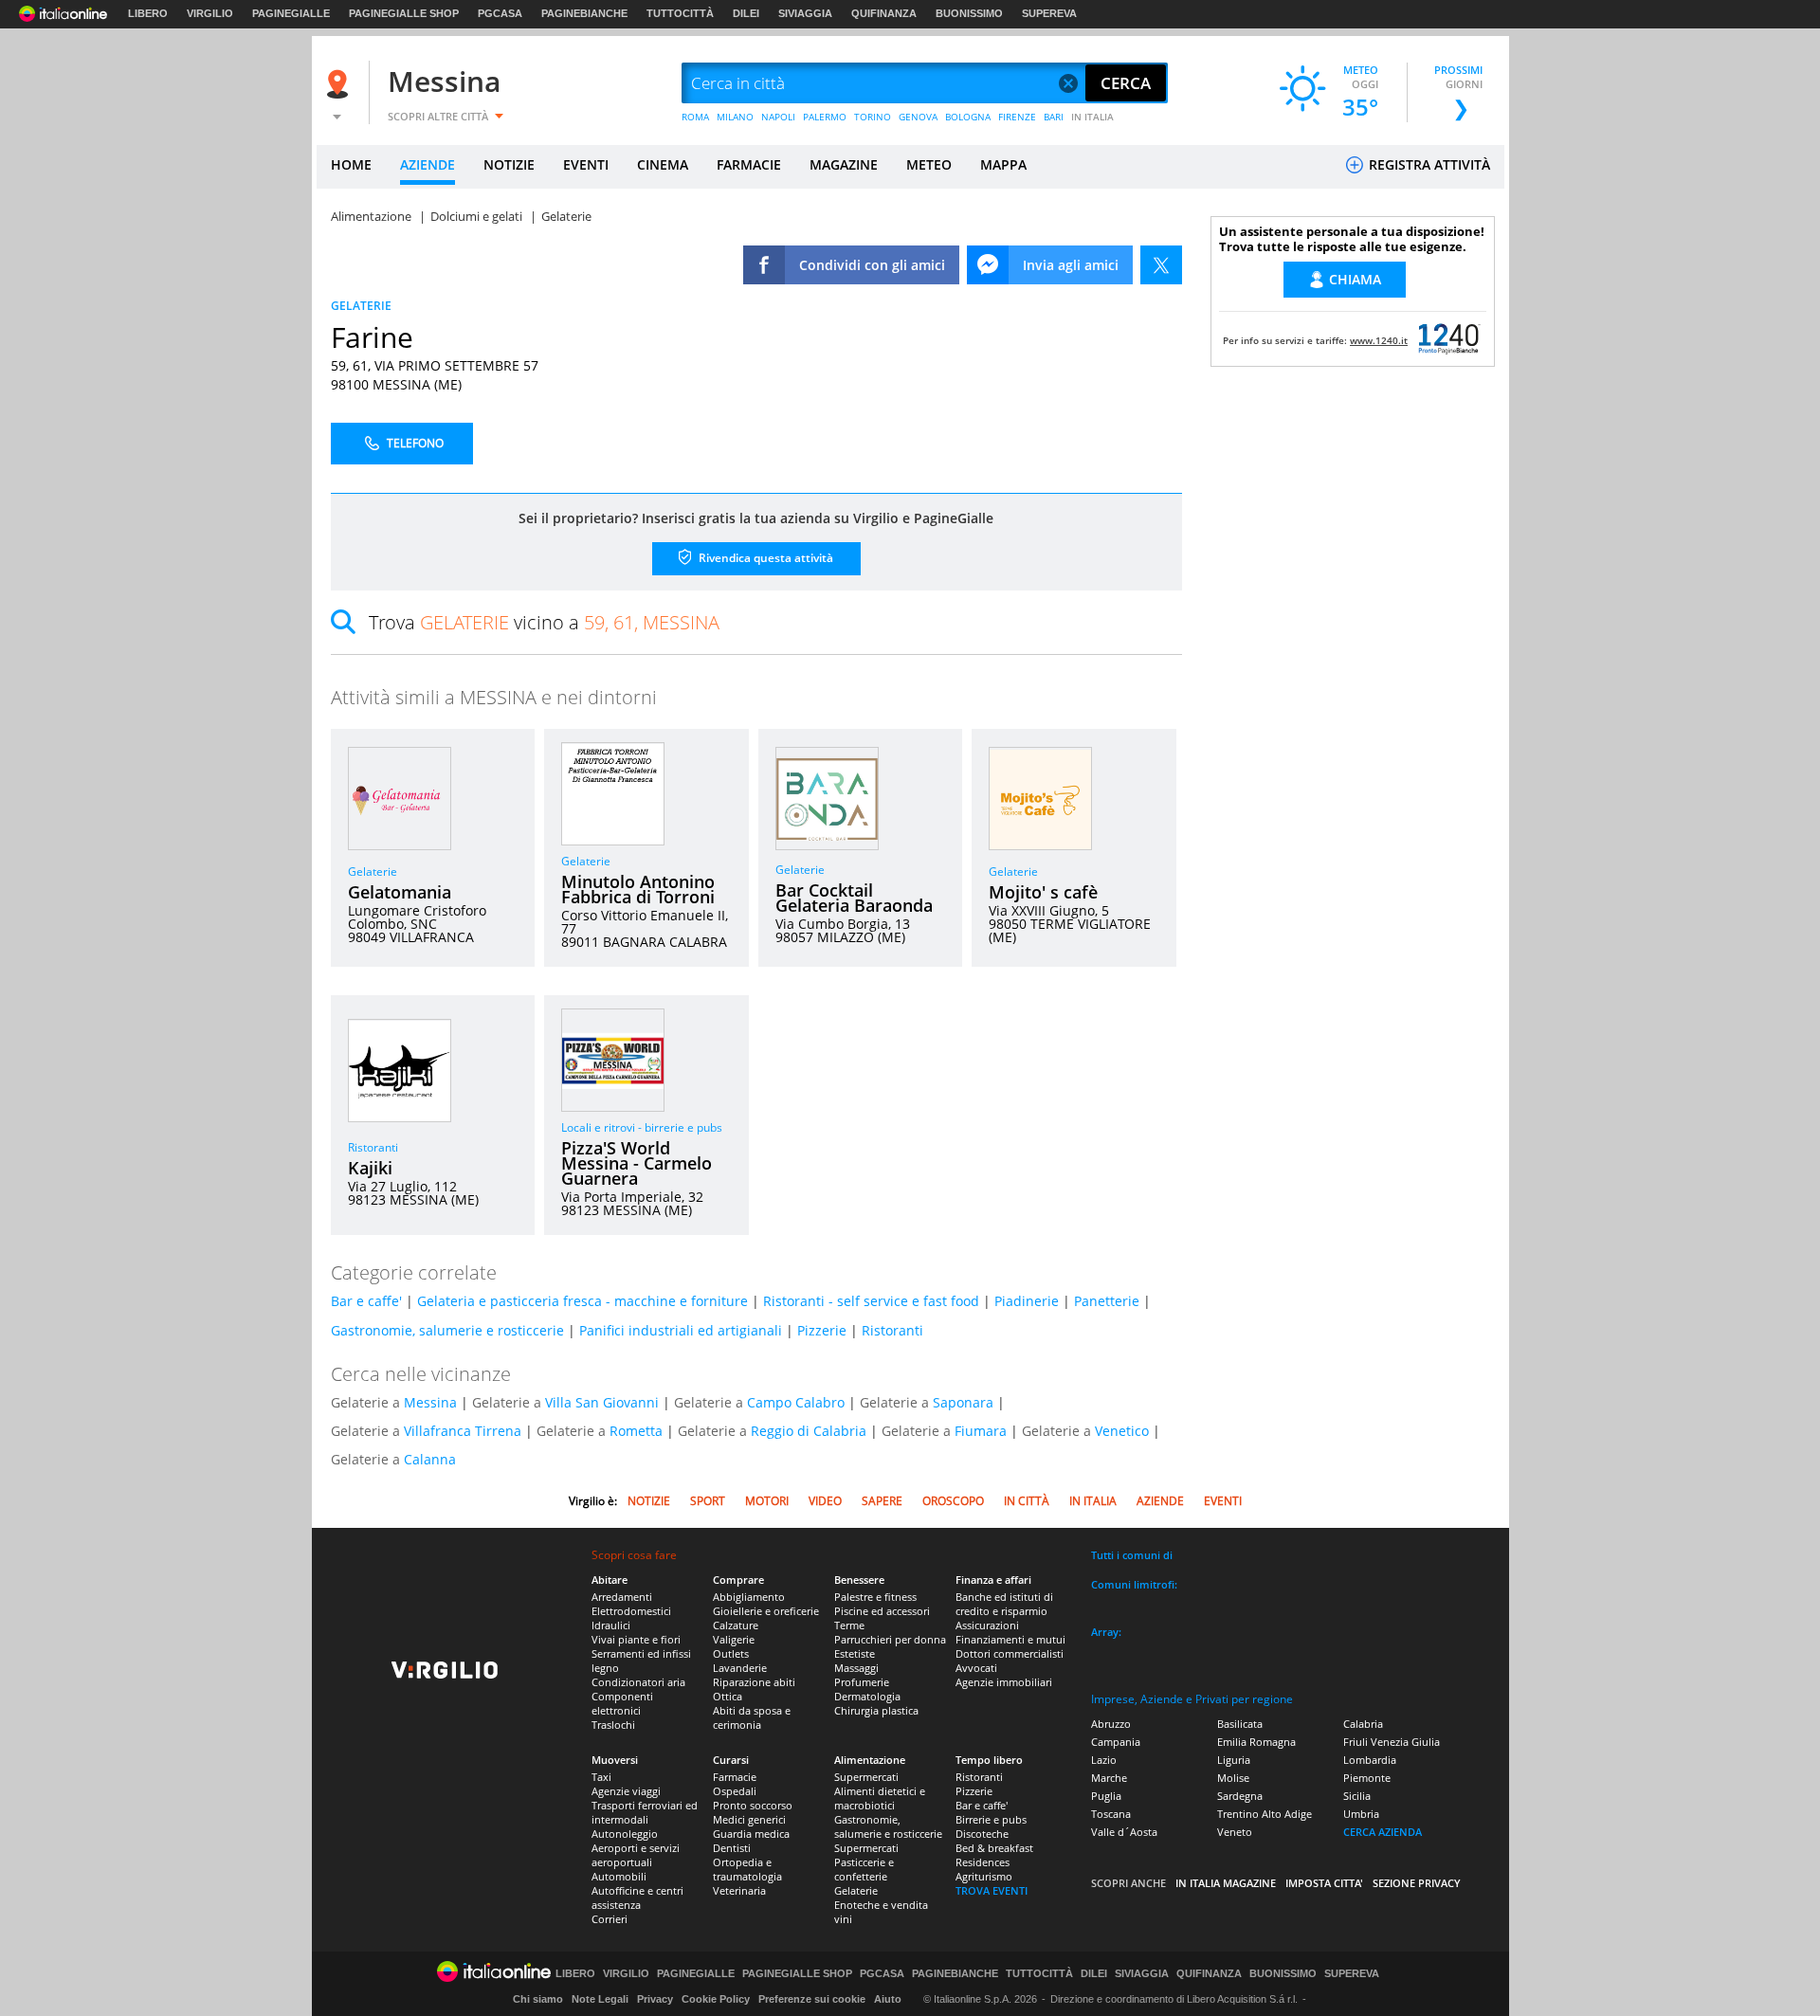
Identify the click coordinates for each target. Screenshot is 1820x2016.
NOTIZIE (509, 164)
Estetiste (855, 1653)
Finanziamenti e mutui (1010, 1639)
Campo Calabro (796, 1402)
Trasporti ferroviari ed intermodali (645, 1812)
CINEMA (663, 164)
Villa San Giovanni (602, 1402)
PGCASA (500, 13)
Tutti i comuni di (1132, 1555)
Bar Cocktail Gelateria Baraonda (854, 898)
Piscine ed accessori (882, 1611)
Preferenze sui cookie (812, 1999)
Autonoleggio (625, 1834)
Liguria (1234, 1760)
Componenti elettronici (622, 1703)
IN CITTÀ (1027, 1501)
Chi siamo (538, 1999)
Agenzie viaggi (626, 1791)
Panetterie (1107, 1301)
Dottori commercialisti (1010, 1653)
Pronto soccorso (753, 1805)
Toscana (1111, 1814)
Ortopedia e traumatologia (747, 1869)
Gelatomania (400, 892)
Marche (1109, 1778)
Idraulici (611, 1625)
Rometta (636, 1431)
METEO (929, 164)
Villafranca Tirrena (463, 1431)
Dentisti (732, 1848)
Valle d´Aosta (1124, 1832)
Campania (1116, 1742)
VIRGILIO (210, 13)
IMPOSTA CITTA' (1324, 1883)
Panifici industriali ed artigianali (681, 1330)
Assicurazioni (987, 1625)
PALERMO (825, 117)
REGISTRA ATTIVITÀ (1428, 164)
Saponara (963, 1402)
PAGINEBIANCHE (584, 13)
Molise (1233, 1778)
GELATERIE (361, 306)
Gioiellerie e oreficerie (766, 1611)
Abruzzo (1111, 1724)
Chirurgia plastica (876, 1710)
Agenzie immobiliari (1004, 1682)
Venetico (1122, 1431)
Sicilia (1357, 1796)
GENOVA (918, 117)
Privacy (655, 1999)
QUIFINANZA (884, 13)
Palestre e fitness (875, 1597)
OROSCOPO (953, 1501)
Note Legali (600, 1999)
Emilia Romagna (1256, 1742)
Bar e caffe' (366, 1301)
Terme (849, 1625)
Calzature (736, 1625)
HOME (351, 164)
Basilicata (1240, 1724)
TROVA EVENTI (992, 1890)
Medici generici (749, 1819)
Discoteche (982, 1834)
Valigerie (734, 1639)
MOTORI (767, 1501)
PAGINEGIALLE (291, 13)
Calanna (430, 1459)
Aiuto (888, 1999)
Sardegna (1240, 1796)
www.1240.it (1379, 340)
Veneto (1235, 1832)
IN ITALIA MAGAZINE (1226, 1883)
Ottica (728, 1696)
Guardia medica (751, 1834)
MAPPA (1003, 164)
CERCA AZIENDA (1383, 1832)
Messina (444, 81)
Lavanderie (740, 1668)
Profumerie (862, 1682)
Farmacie (735, 1777)
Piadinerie (1027, 1301)
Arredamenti (622, 1597)
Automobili (619, 1876)
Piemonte (1367, 1778)
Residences (983, 1862)
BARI (1054, 117)
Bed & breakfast (994, 1848)
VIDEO (825, 1501)
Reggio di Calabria (809, 1431)
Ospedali (735, 1791)
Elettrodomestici (631, 1611)
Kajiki (370, 1168)
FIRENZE (1017, 117)
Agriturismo (984, 1876)
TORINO (873, 117)
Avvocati (976, 1668)
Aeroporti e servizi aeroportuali (636, 1855)
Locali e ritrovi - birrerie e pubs (642, 1127)
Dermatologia (867, 1696)
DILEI (746, 13)
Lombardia (1370, 1760)
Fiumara (981, 1431)
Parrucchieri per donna (890, 1639)
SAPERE (882, 1501)
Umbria (1361, 1814)
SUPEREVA (1049, 13)
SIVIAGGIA (805, 13)
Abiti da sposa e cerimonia (752, 1717)
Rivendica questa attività (764, 558)
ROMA (695, 117)
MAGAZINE (844, 164)
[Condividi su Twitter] (1161, 265)
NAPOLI (778, 117)
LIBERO (148, 13)
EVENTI (586, 164)
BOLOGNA (968, 117)
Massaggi (856, 1668)
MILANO (735, 117)
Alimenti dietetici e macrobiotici (880, 1798)
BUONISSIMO (969, 13)
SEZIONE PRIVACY (1417, 1883)
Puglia (1106, 1796)
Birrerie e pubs (991, 1819)
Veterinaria (739, 1890)
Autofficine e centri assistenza (637, 1898)
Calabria (1363, 1724)
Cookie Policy (716, 1999)
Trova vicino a (544, 622)
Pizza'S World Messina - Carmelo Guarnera (637, 1163)
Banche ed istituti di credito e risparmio (1004, 1604)
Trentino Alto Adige (1265, 1814)
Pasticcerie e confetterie (864, 1869)
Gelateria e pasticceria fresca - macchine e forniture (582, 1301)
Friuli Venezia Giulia (1392, 1742)
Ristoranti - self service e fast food (871, 1301)
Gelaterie (373, 872)
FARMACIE (749, 164)
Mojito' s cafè (1043, 892)
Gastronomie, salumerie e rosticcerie (447, 1330)
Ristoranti (373, 1147)
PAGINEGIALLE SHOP (404, 13)
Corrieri (610, 1919)
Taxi (601, 1777)
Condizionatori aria (638, 1682)
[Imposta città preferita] (340, 84)
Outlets (731, 1653)
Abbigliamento (749, 1597)
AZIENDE (428, 164)
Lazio (1104, 1760)
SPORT (708, 1501)
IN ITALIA (1092, 117)
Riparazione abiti (754, 1682)
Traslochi (613, 1725)
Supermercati (866, 1777)
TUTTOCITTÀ (680, 13)
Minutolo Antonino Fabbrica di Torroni (638, 889)
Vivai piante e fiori (636, 1639)
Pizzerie (822, 1330)
